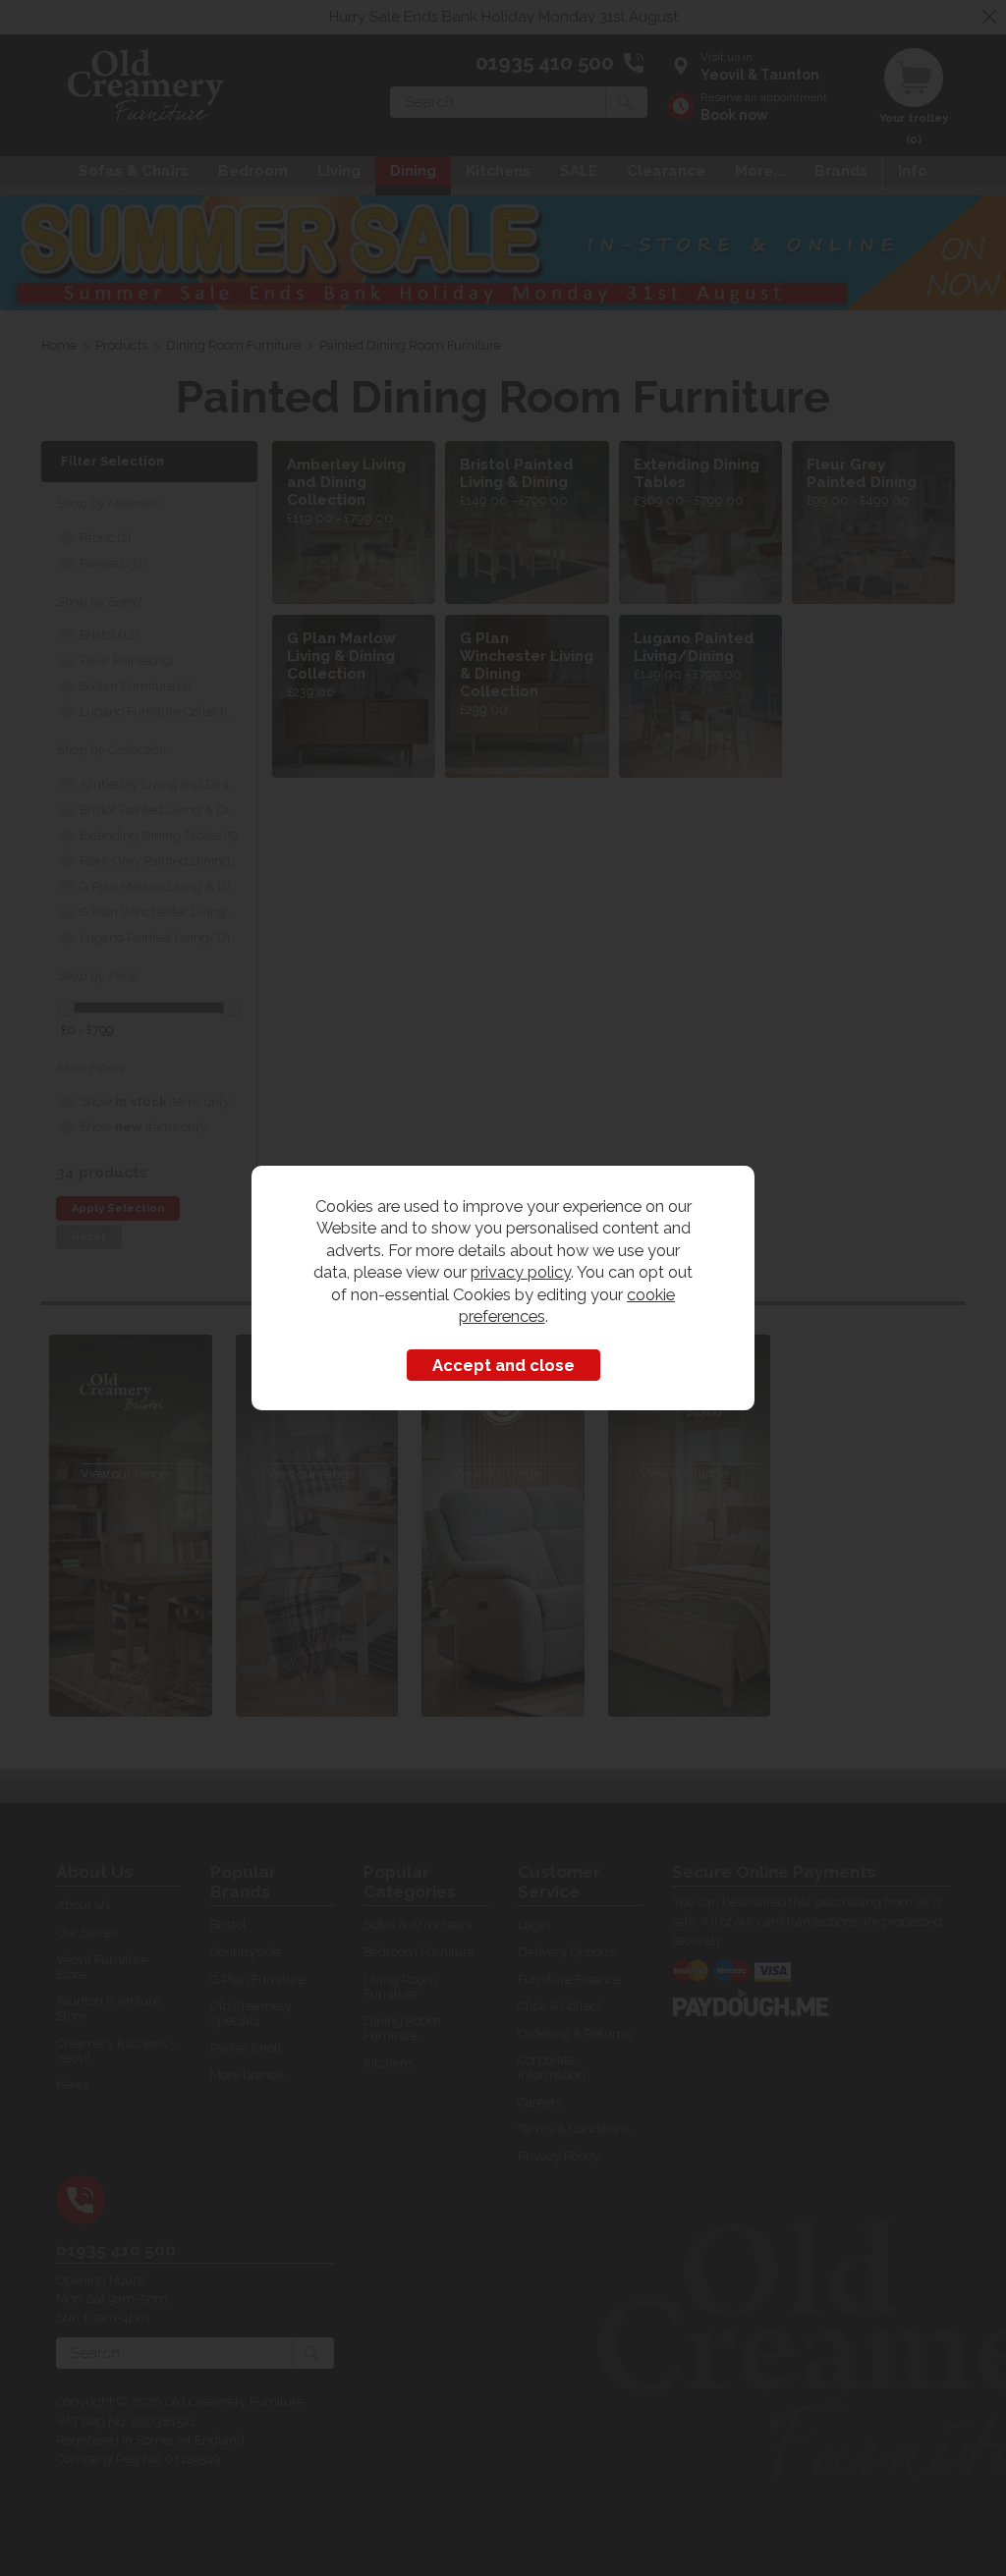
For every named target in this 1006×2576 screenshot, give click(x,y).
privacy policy (521, 1272)
